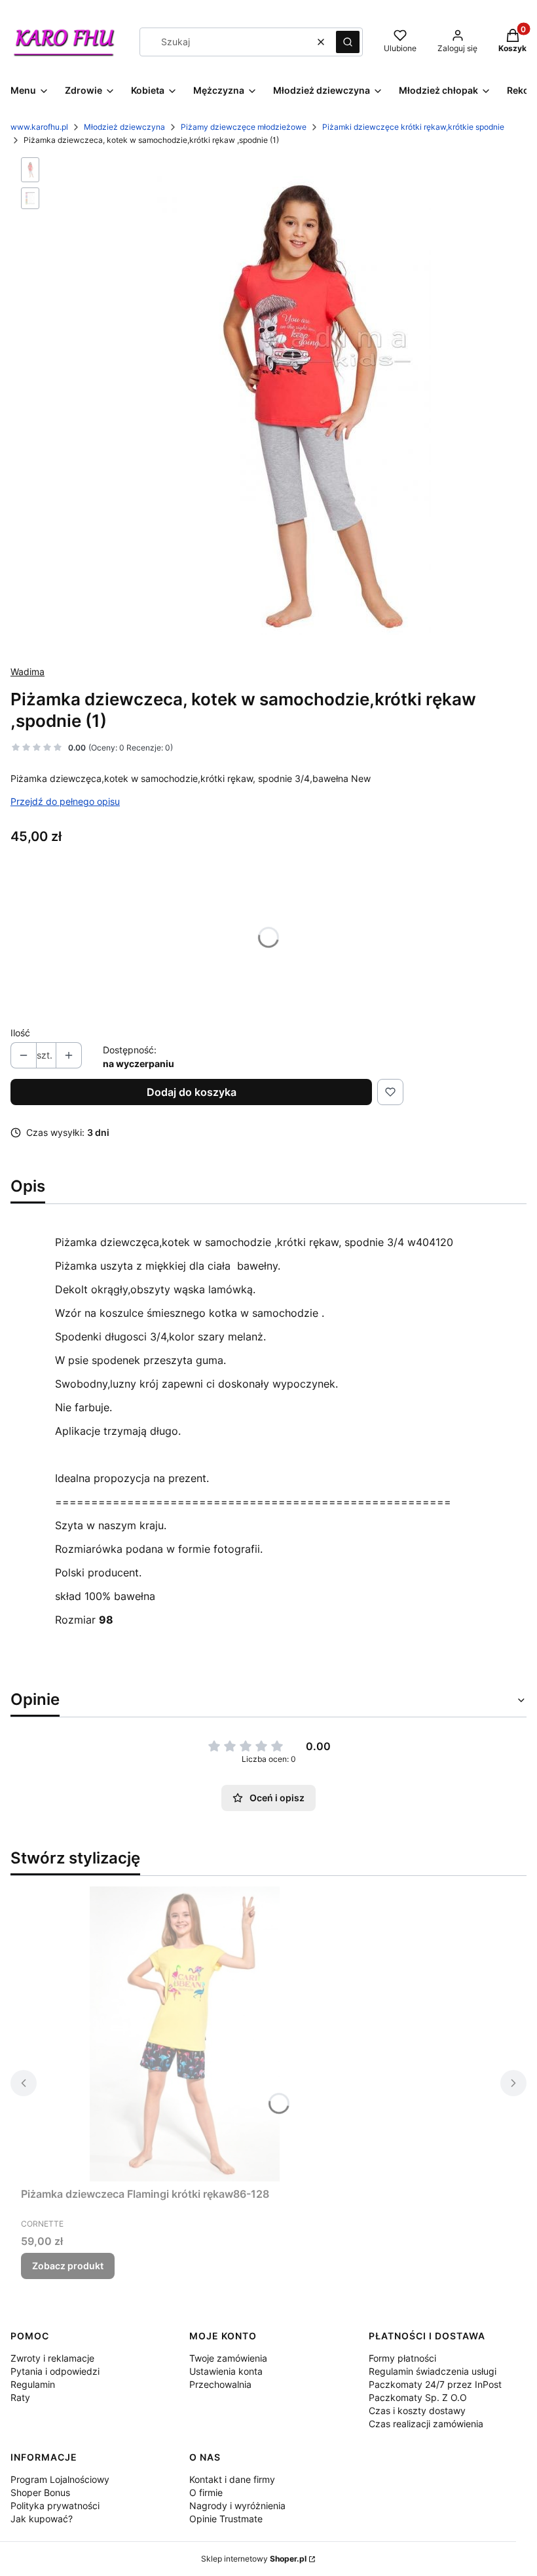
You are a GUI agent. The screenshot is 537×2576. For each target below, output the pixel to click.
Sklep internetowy (254, 2559)
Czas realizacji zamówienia (426, 2424)
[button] (348, 42)
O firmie (206, 2492)
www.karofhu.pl (39, 127)
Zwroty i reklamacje (52, 2358)
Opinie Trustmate (226, 2519)
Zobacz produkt (68, 2266)
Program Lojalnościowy (60, 2479)
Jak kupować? (42, 2519)
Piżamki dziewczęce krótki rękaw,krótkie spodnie (413, 127)
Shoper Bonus (40, 2492)
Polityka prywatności (55, 2506)
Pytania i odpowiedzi (55, 2371)
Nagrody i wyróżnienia (237, 2506)
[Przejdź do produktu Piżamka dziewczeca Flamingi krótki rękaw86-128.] (185, 2034)
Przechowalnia (220, 2384)
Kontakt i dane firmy (232, 2479)
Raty (20, 2397)
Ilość (20, 1033)
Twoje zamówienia (228, 2358)
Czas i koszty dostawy (417, 2410)
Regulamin (33, 2384)
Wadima (28, 672)
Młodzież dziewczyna (124, 127)
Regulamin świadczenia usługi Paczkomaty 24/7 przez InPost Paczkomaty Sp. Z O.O (435, 2384)
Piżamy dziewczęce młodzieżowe (244, 127)
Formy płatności (402, 2358)
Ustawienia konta (226, 2371)
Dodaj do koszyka (192, 1092)
